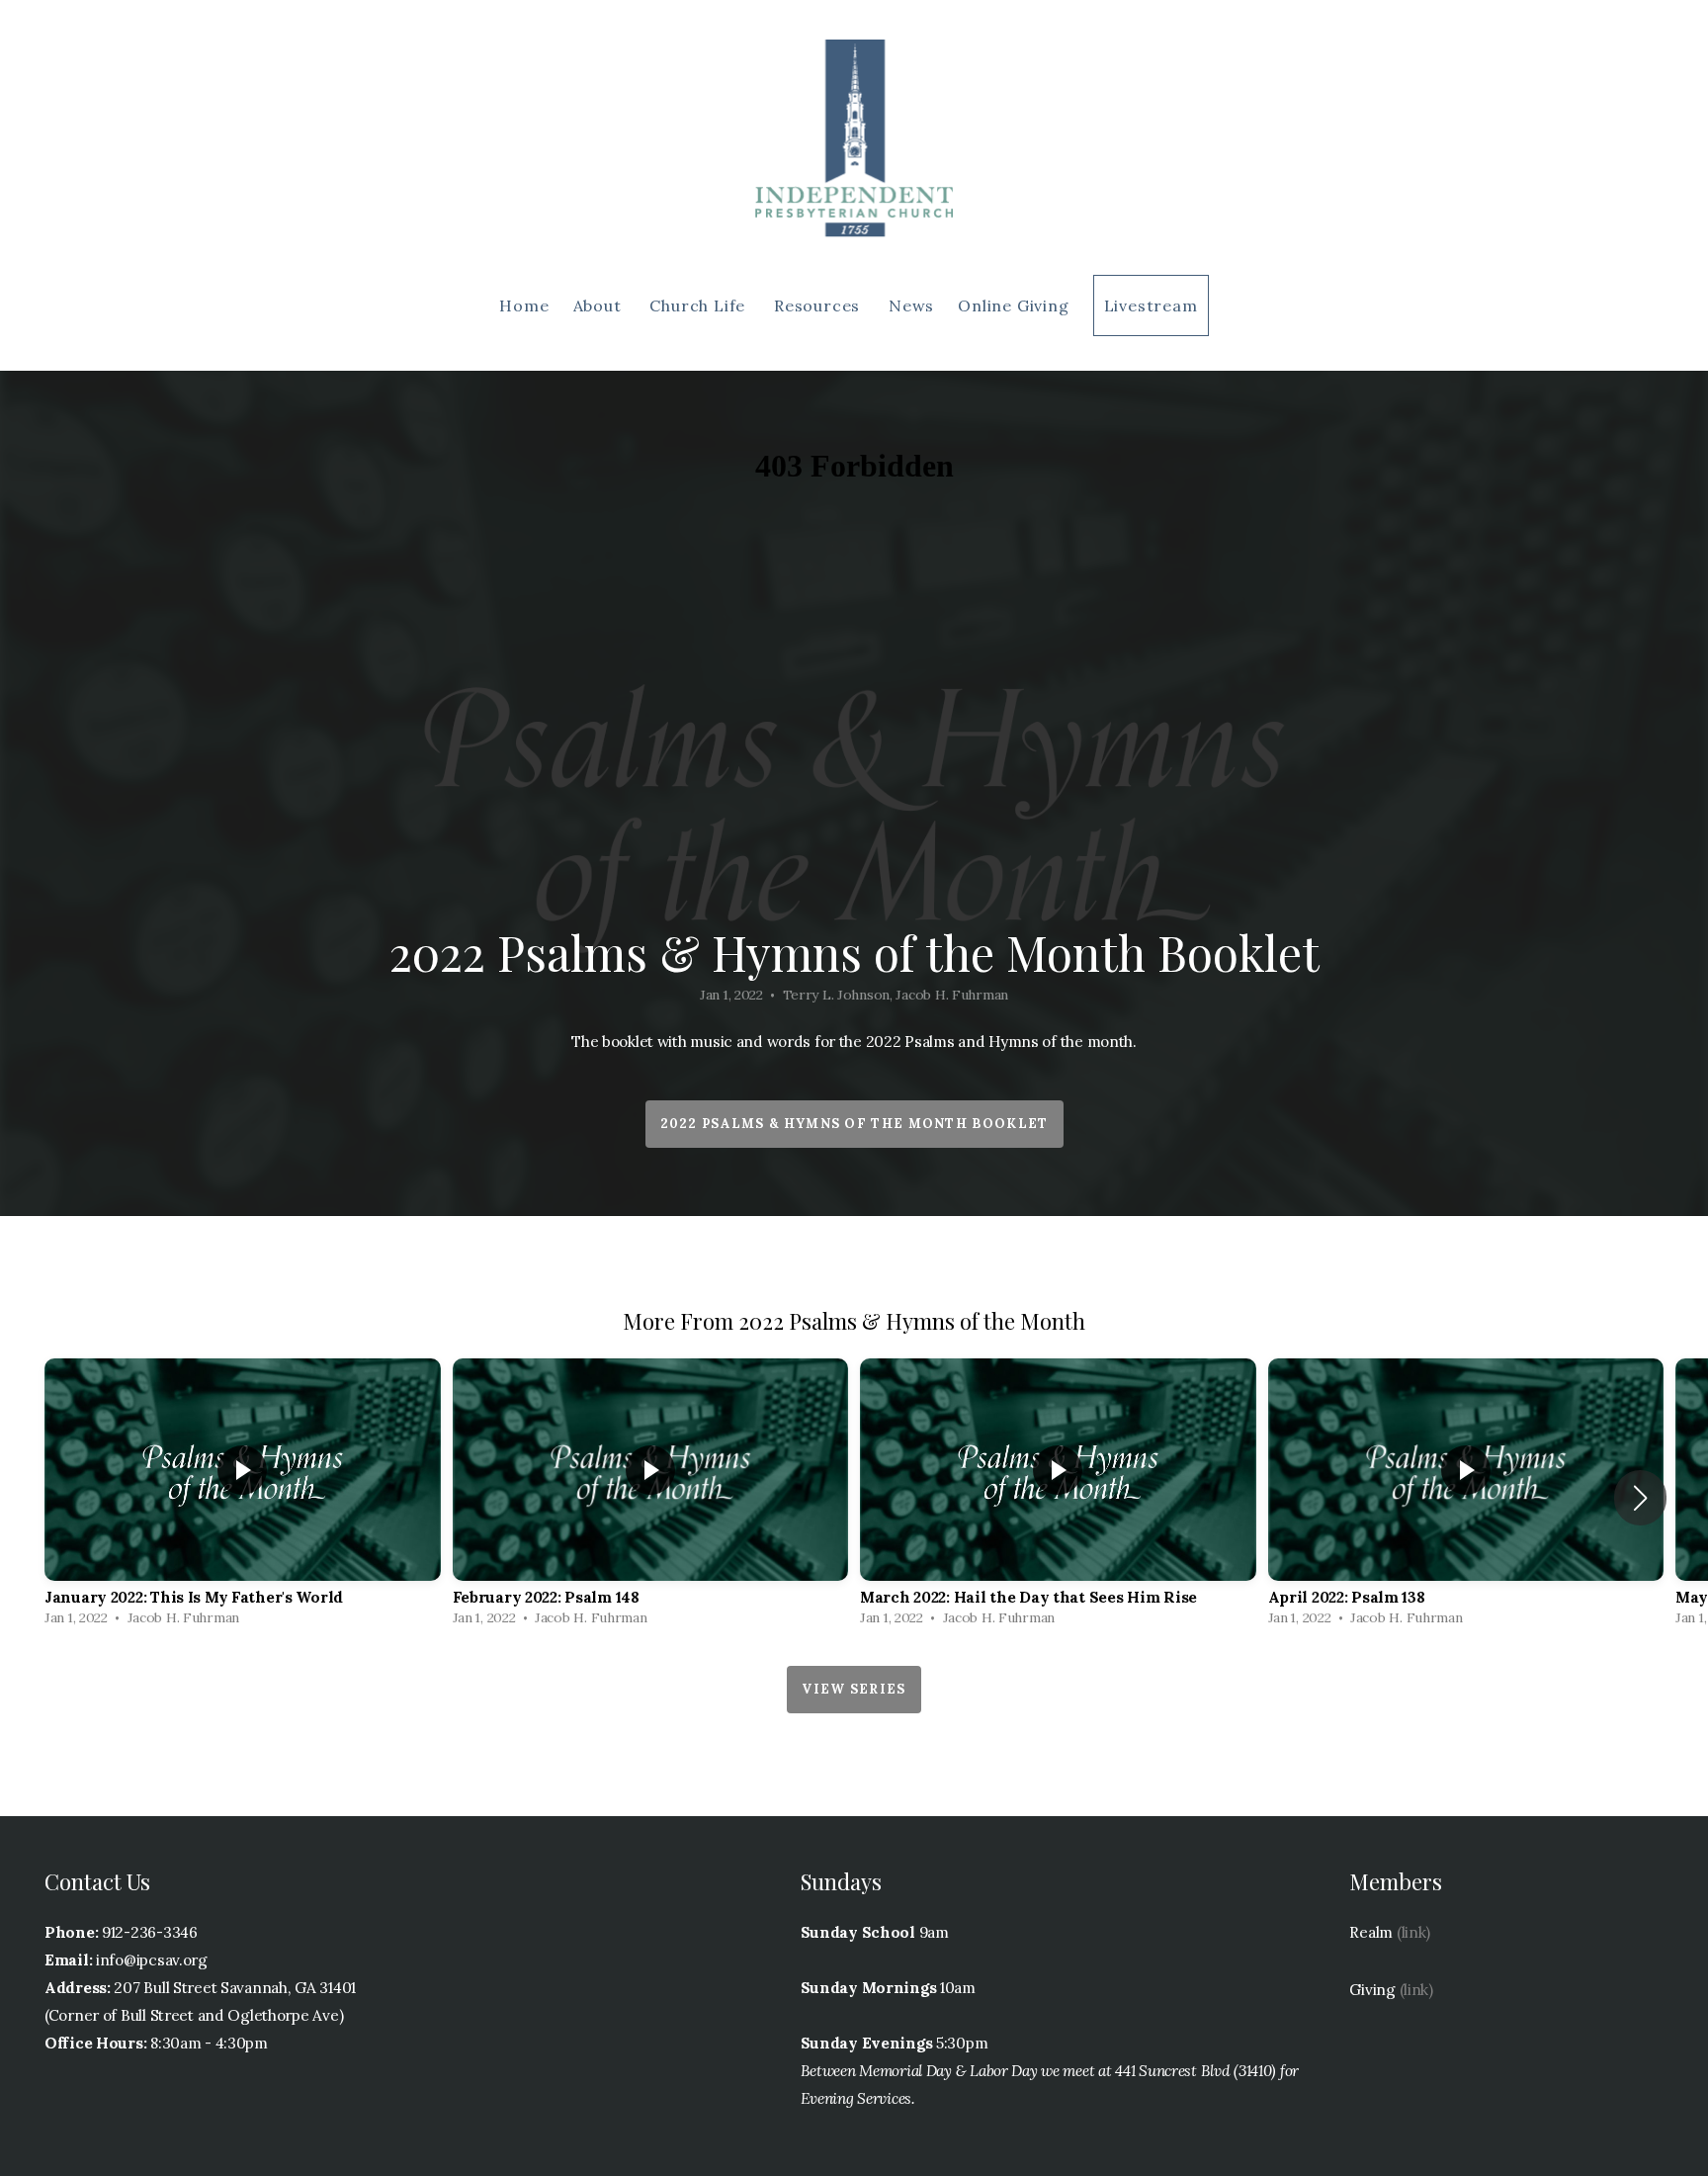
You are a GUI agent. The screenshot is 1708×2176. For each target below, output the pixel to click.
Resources (819, 305)
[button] (1640, 1498)
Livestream (1151, 305)
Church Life (700, 305)
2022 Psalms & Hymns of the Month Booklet (854, 1124)
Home (524, 305)
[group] (243, 1497)
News (911, 305)
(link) (1413, 1932)
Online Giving (1013, 305)
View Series (854, 1689)
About (600, 305)
